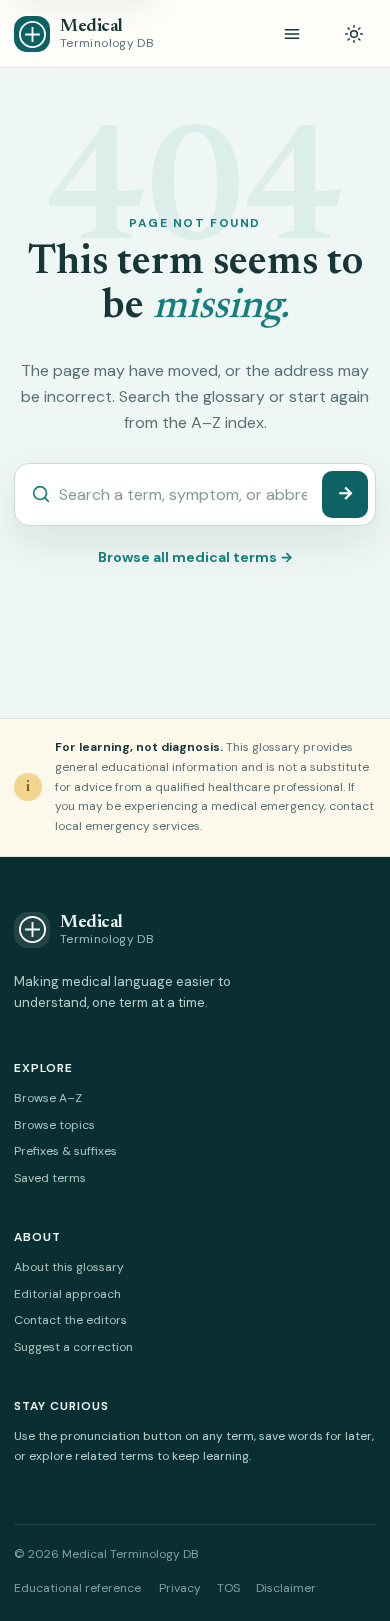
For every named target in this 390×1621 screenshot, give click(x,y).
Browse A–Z (48, 1098)
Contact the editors (70, 1320)
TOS (228, 1588)
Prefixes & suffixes (65, 1151)
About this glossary (69, 1267)
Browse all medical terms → (195, 557)
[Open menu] (292, 34)
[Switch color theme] (354, 34)
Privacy (180, 1588)
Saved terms (50, 1178)
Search (345, 494)
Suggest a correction (73, 1347)
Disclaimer (286, 1588)
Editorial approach (67, 1294)
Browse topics (54, 1125)
